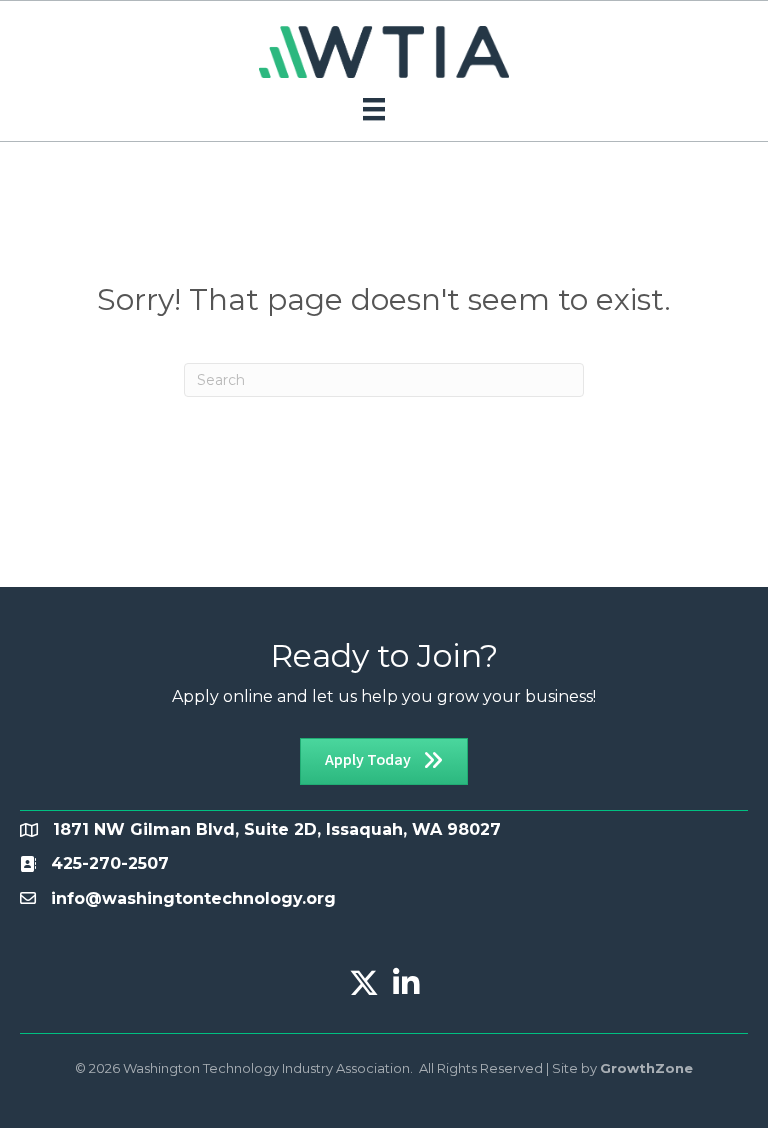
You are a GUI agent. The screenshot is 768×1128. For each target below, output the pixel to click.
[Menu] (374, 109)
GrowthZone (646, 1068)
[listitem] (110, 863)
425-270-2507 (110, 863)
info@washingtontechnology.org (193, 898)
